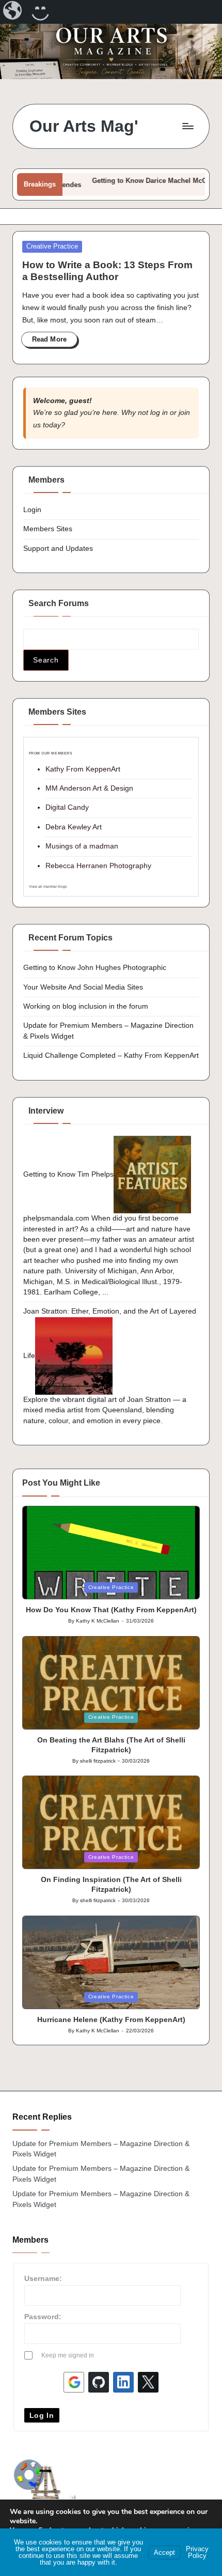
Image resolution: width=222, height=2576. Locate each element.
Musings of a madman (82, 846)
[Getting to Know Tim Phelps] (152, 1174)
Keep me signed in (68, 2355)
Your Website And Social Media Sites (83, 987)
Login (32, 510)
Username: (43, 2279)
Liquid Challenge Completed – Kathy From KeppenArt (111, 1055)
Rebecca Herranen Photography (98, 866)
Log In (42, 2415)
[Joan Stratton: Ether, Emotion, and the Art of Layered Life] (74, 1355)
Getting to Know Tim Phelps (68, 1174)
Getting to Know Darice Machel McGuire (128, 181)
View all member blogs (48, 886)
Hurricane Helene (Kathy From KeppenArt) (111, 2019)
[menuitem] (13, 12)
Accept (164, 2552)
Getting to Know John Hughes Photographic (95, 968)
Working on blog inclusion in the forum (86, 1006)
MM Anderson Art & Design (89, 788)
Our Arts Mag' (84, 126)
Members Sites (48, 529)
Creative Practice (52, 246)
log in (159, 413)
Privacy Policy (197, 2552)
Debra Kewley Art (74, 827)
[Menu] (187, 126)
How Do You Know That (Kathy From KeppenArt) (111, 1610)
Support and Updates (58, 549)
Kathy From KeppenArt (83, 769)
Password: (43, 2317)
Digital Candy (67, 807)
